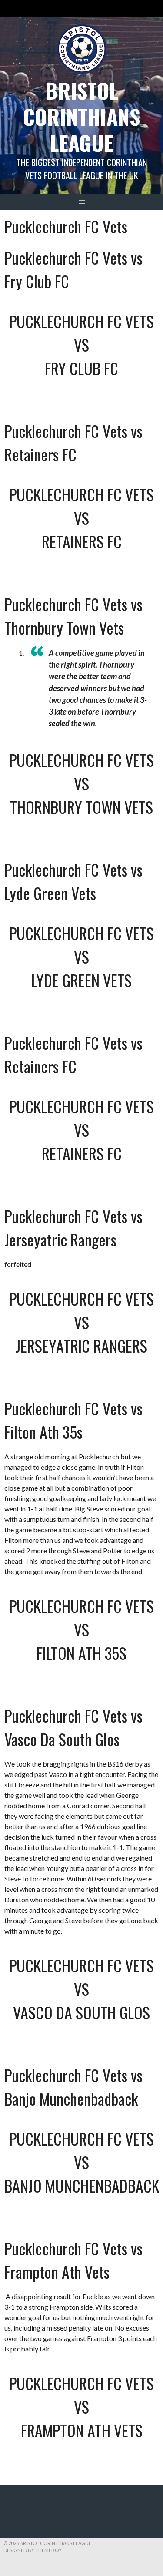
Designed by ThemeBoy (33, 2550)
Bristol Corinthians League (81, 116)
